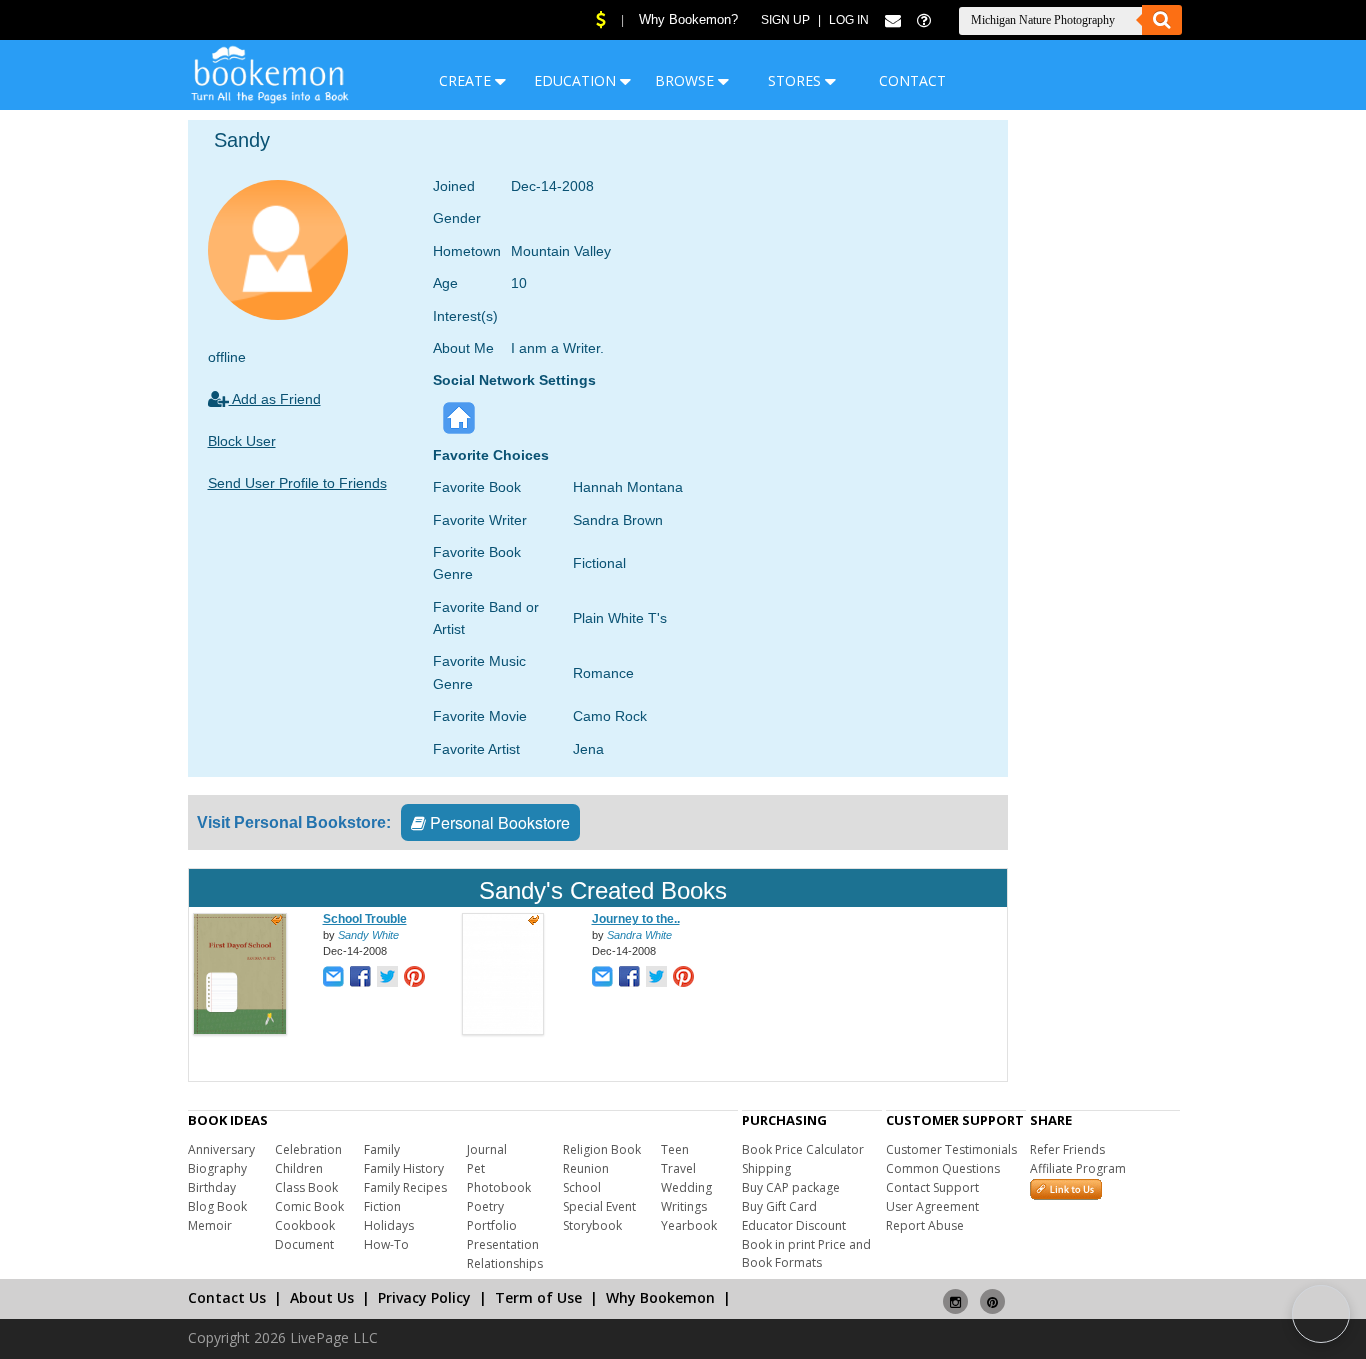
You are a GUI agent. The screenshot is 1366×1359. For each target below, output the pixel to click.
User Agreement (932, 1206)
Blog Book (217, 1206)
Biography (217, 1168)
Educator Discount (794, 1225)
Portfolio (492, 1225)
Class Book (306, 1187)
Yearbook (689, 1225)
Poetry (485, 1206)
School (582, 1187)
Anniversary (221, 1149)
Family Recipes (405, 1187)
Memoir (210, 1225)
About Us (322, 1297)
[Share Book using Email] (333, 978)
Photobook (499, 1187)
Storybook (592, 1225)
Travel (678, 1168)
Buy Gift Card (779, 1206)
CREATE (467, 80)
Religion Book (602, 1149)
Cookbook (305, 1225)
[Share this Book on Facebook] (360, 978)
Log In (849, 20)
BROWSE (686, 80)
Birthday (212, 1187)
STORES (796, 80)
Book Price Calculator (803, 1149)
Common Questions (943, 1168)
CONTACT (912, 80)
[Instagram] (955, 1293)
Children (299, 1168)
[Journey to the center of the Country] (503, 1031)
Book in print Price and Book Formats (806, 1253)
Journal (487, 1149)
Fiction (382, 1206)
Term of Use (538, 1297)
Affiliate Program (1078, 1168)
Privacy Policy (424, 1297)
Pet (476, 1168)
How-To (386, 1244)
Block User (242, 441)
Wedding (686, 1187)
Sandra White (639, 935)
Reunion (586, 1168)
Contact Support (932, 1187)
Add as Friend (275, 399)
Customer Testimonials (951, 1149)
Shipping (766, 1168)
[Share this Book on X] (387, 978)
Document (304, 1244)
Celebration (308, 1149)
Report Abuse (925, 1225)
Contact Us (227, 1297)
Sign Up (785, 20)
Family (382, 1149)
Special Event (599, 1206)
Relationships (505, 1263)
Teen (675, 1149)
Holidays (389, 1225)
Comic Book (309, 1206)
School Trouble (365, 919)
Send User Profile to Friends (297, 483)
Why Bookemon (660, 1297)
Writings (684, 1206)
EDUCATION (577, 80)
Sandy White (368, 935)
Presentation (503, 1244)
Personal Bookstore (498, 822)
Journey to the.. (636, 919)
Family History (404, 1168)
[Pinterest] (992, 1293)
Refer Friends (1067, 1149)
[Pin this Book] (414, 978)
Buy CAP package (791, 1187)
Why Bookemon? (688, 19)
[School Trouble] (240, 1031)
